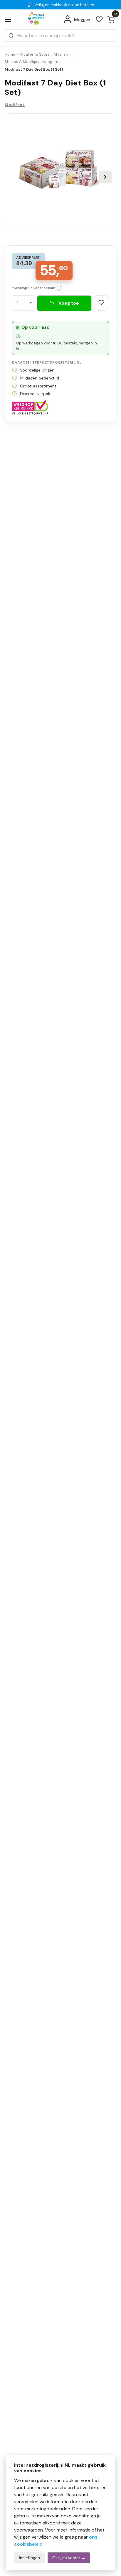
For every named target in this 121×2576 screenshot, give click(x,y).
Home (10, 54)
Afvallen (61, 54)
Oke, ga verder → (69, 2558)
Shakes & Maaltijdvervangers (31, 62)
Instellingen (29, 2558)
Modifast (15, 105)
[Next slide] (105, 177)
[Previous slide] (16, 177)
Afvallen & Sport (34, 54)
